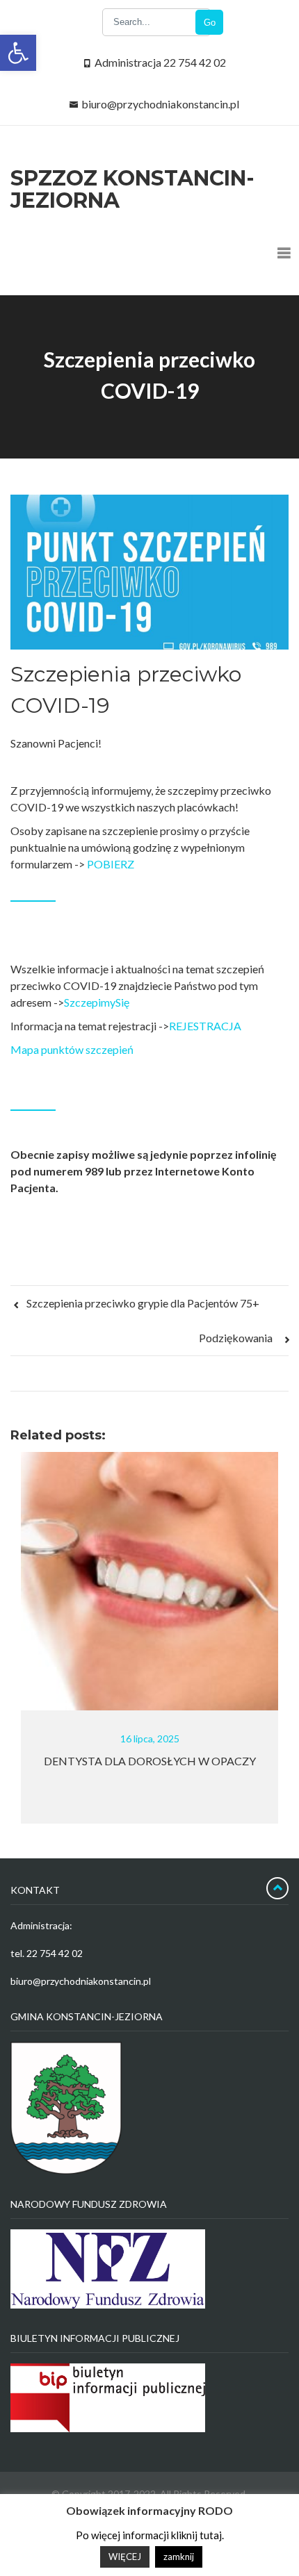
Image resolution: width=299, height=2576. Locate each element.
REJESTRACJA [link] (205, 1026)
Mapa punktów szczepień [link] (72, 1049)
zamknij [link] (179, 2557)
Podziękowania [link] (237, 1338)
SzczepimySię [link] (97, 1002)
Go (210, 23)
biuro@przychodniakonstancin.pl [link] (160, 104)
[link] (18, 53)
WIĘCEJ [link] (125, 2557)
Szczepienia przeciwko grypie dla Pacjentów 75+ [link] (142, 1303)
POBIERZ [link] (111, 864)
